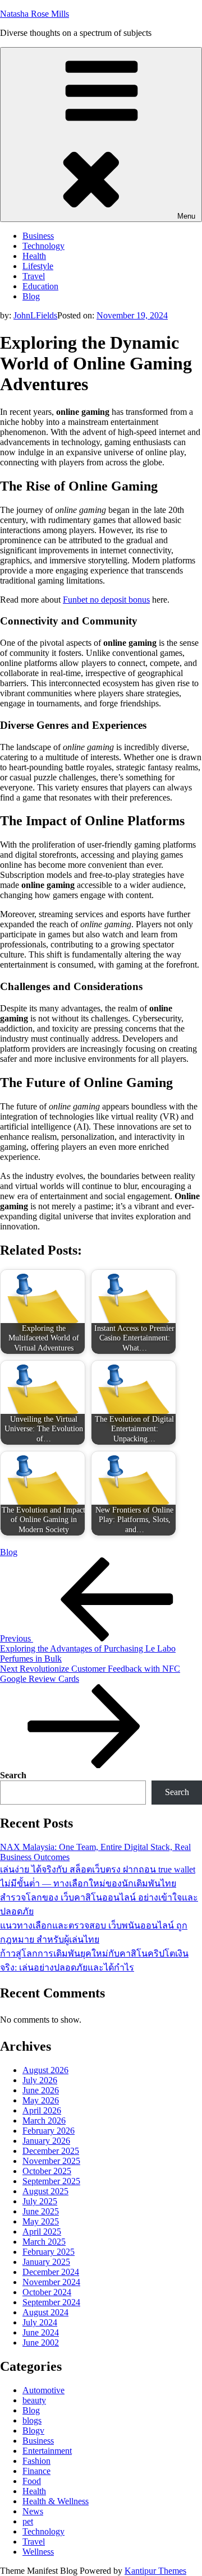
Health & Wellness (56, 2501)
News (33, 2511)
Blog (31, 296)
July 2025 (40, 2201)
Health (34, 256)
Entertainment (47, 2451)
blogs (32, 2420)
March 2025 (44, 2242)
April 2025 (42, 2232)
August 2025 (45, 2191)
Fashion (36, 2461)
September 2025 (51, 2181)
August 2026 (45, 2070)
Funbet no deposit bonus (106, 600)
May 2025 (41, 2221)
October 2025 (47, 2171)
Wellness (38, 2552)
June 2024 (41, 2332)
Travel (34, 276)
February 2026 (49, 2131)
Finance (36, 2471)
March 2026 (44, 2121)
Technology (43, 246)
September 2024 (51, 2302)
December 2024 (51, 2272)
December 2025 (51, 2151)
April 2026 (42, 2110)
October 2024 (47, 2292)
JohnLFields (35, 315)
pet (28, 2521)
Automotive (43, 2390)
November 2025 (51, 2161)
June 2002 (41, 2343)
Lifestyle (38, 266)
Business (38, 236)
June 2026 (41, 2090)
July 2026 (40, 2080)
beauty (34, 2400)
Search (13, 1775)
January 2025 (46, 2262)
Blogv (33, 2431)
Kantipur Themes (155, 2571)
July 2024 (40, 2322)
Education (40, 286)
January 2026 (46, 2141)
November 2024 (51, 2282)
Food (32, 2481)
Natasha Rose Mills (35, 14)
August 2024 (45, 2312)
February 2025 (49, 2252)
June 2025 (41, 2211)
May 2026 (41, 2100)
